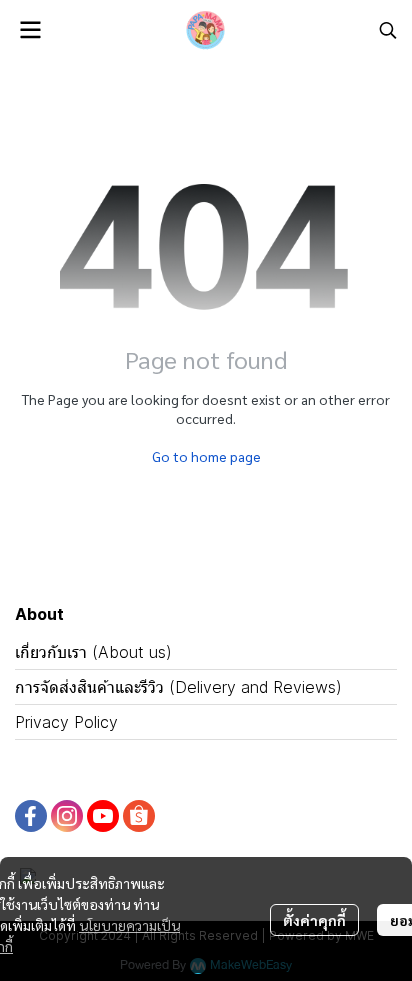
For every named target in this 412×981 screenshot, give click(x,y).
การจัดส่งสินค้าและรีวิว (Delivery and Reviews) (178, 687)
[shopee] (139, 816)
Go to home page (206, 456)
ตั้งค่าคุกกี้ (314, 920)
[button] (388, 30)
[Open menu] (30, 30)
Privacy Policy (66, 722)
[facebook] (31, 816)
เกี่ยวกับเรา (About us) (93, 652)
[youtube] (103, 816)
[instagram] (67, 816)
